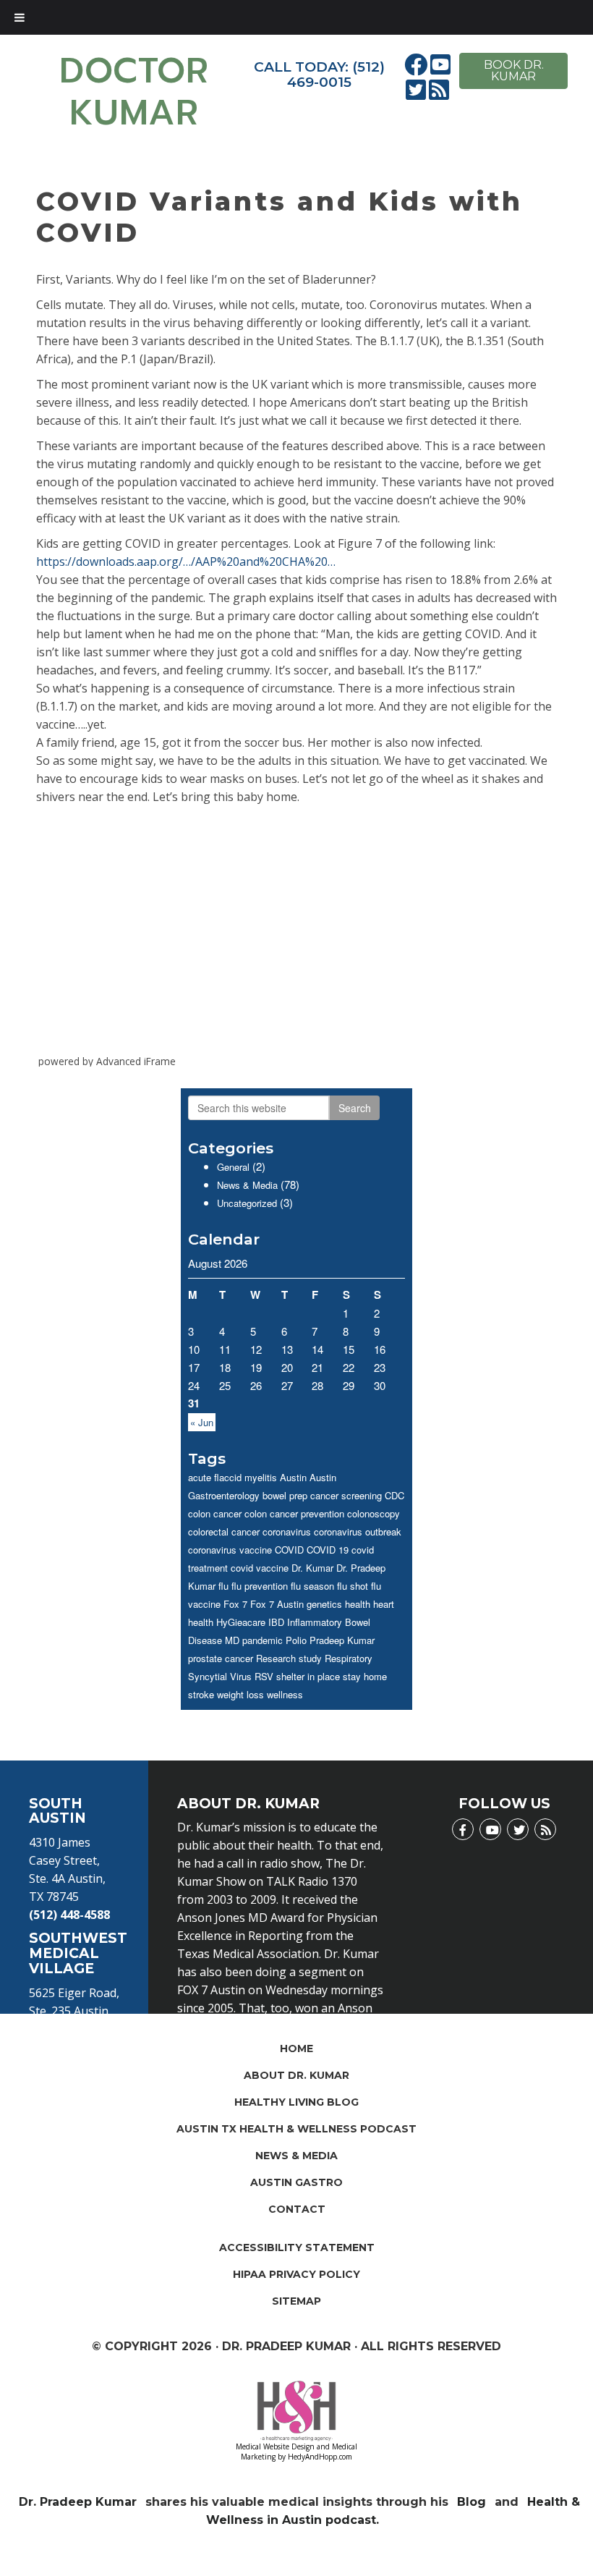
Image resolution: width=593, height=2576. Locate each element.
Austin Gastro (296, 2182)
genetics (324, 1604)
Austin (293, 1477)
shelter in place (308, 1676)
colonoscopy (374, 1513)
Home (296, 2048)
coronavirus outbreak (358, 1531)
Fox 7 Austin (277, 1604)
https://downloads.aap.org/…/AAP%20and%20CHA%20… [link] (186, 562)
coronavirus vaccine (230, 1550)
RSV (264, 1676)
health (358, 1604)
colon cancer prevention (294, 1513)
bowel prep (285, 1495)
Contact (297, 2209)
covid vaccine (260, 1568)
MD (232, 1640)
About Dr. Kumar (296, 2075)
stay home (365, 1676)
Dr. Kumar (312, 1568)
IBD (276, 1622)
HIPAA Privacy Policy (296, 2274)
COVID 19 (328, 1550)
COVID (289, 1550)
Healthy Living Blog (296, 2102)
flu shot (353, 1586)
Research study (289, 1658)
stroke (201, 1694)
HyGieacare (241, 1622)
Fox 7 (235, 1604)
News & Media (247, 1185)
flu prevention (260, 1586)
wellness (285, 1694)
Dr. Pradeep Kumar (78, 2502)
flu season (312, 1586)
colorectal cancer (224, 1531)
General (233, 1167)
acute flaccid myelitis (232, 1477)
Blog (472, 2502)
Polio (296, 1640)
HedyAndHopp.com (320, 2457)
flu (223, 1586)
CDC (394, 1495)
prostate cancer (221, 1658)
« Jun (202, 1422)
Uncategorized (247, 1203)
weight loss (240, 1694)
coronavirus (287, 1531)
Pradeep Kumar (342, 1640)
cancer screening (346, 1495)
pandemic (263, 1640)
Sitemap (296, 2301)
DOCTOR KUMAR (134, 92)
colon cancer (215, 1513)
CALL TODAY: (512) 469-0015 (319, 75)
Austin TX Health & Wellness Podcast (296, 2129)
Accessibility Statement (297, 2247)
